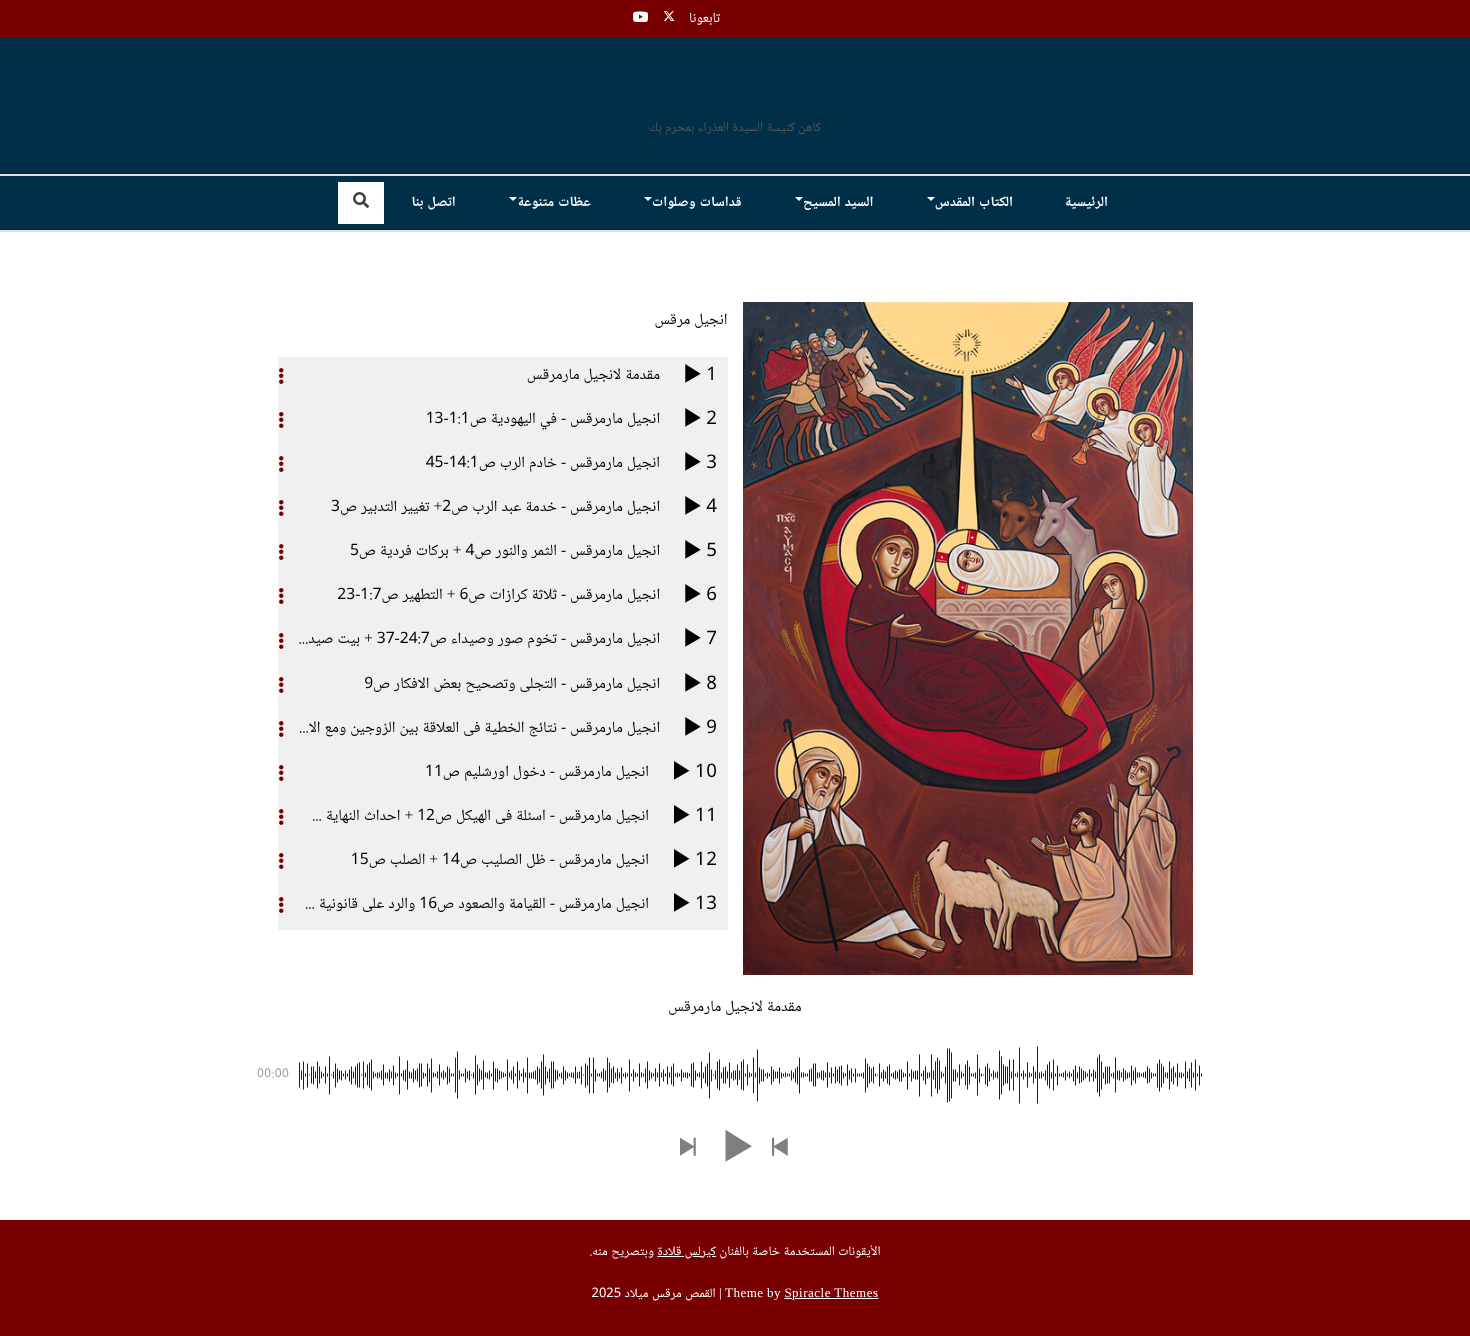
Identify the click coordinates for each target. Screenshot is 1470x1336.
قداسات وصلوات (697, 203)
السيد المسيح (838, 203)
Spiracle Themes (831, 1295)
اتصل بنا (433, 203)
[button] (781, 1148)
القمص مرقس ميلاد (735, 94)
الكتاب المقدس (974, 203)
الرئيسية (1086, 203)
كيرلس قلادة (686, 1253)
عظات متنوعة (553, 203)
